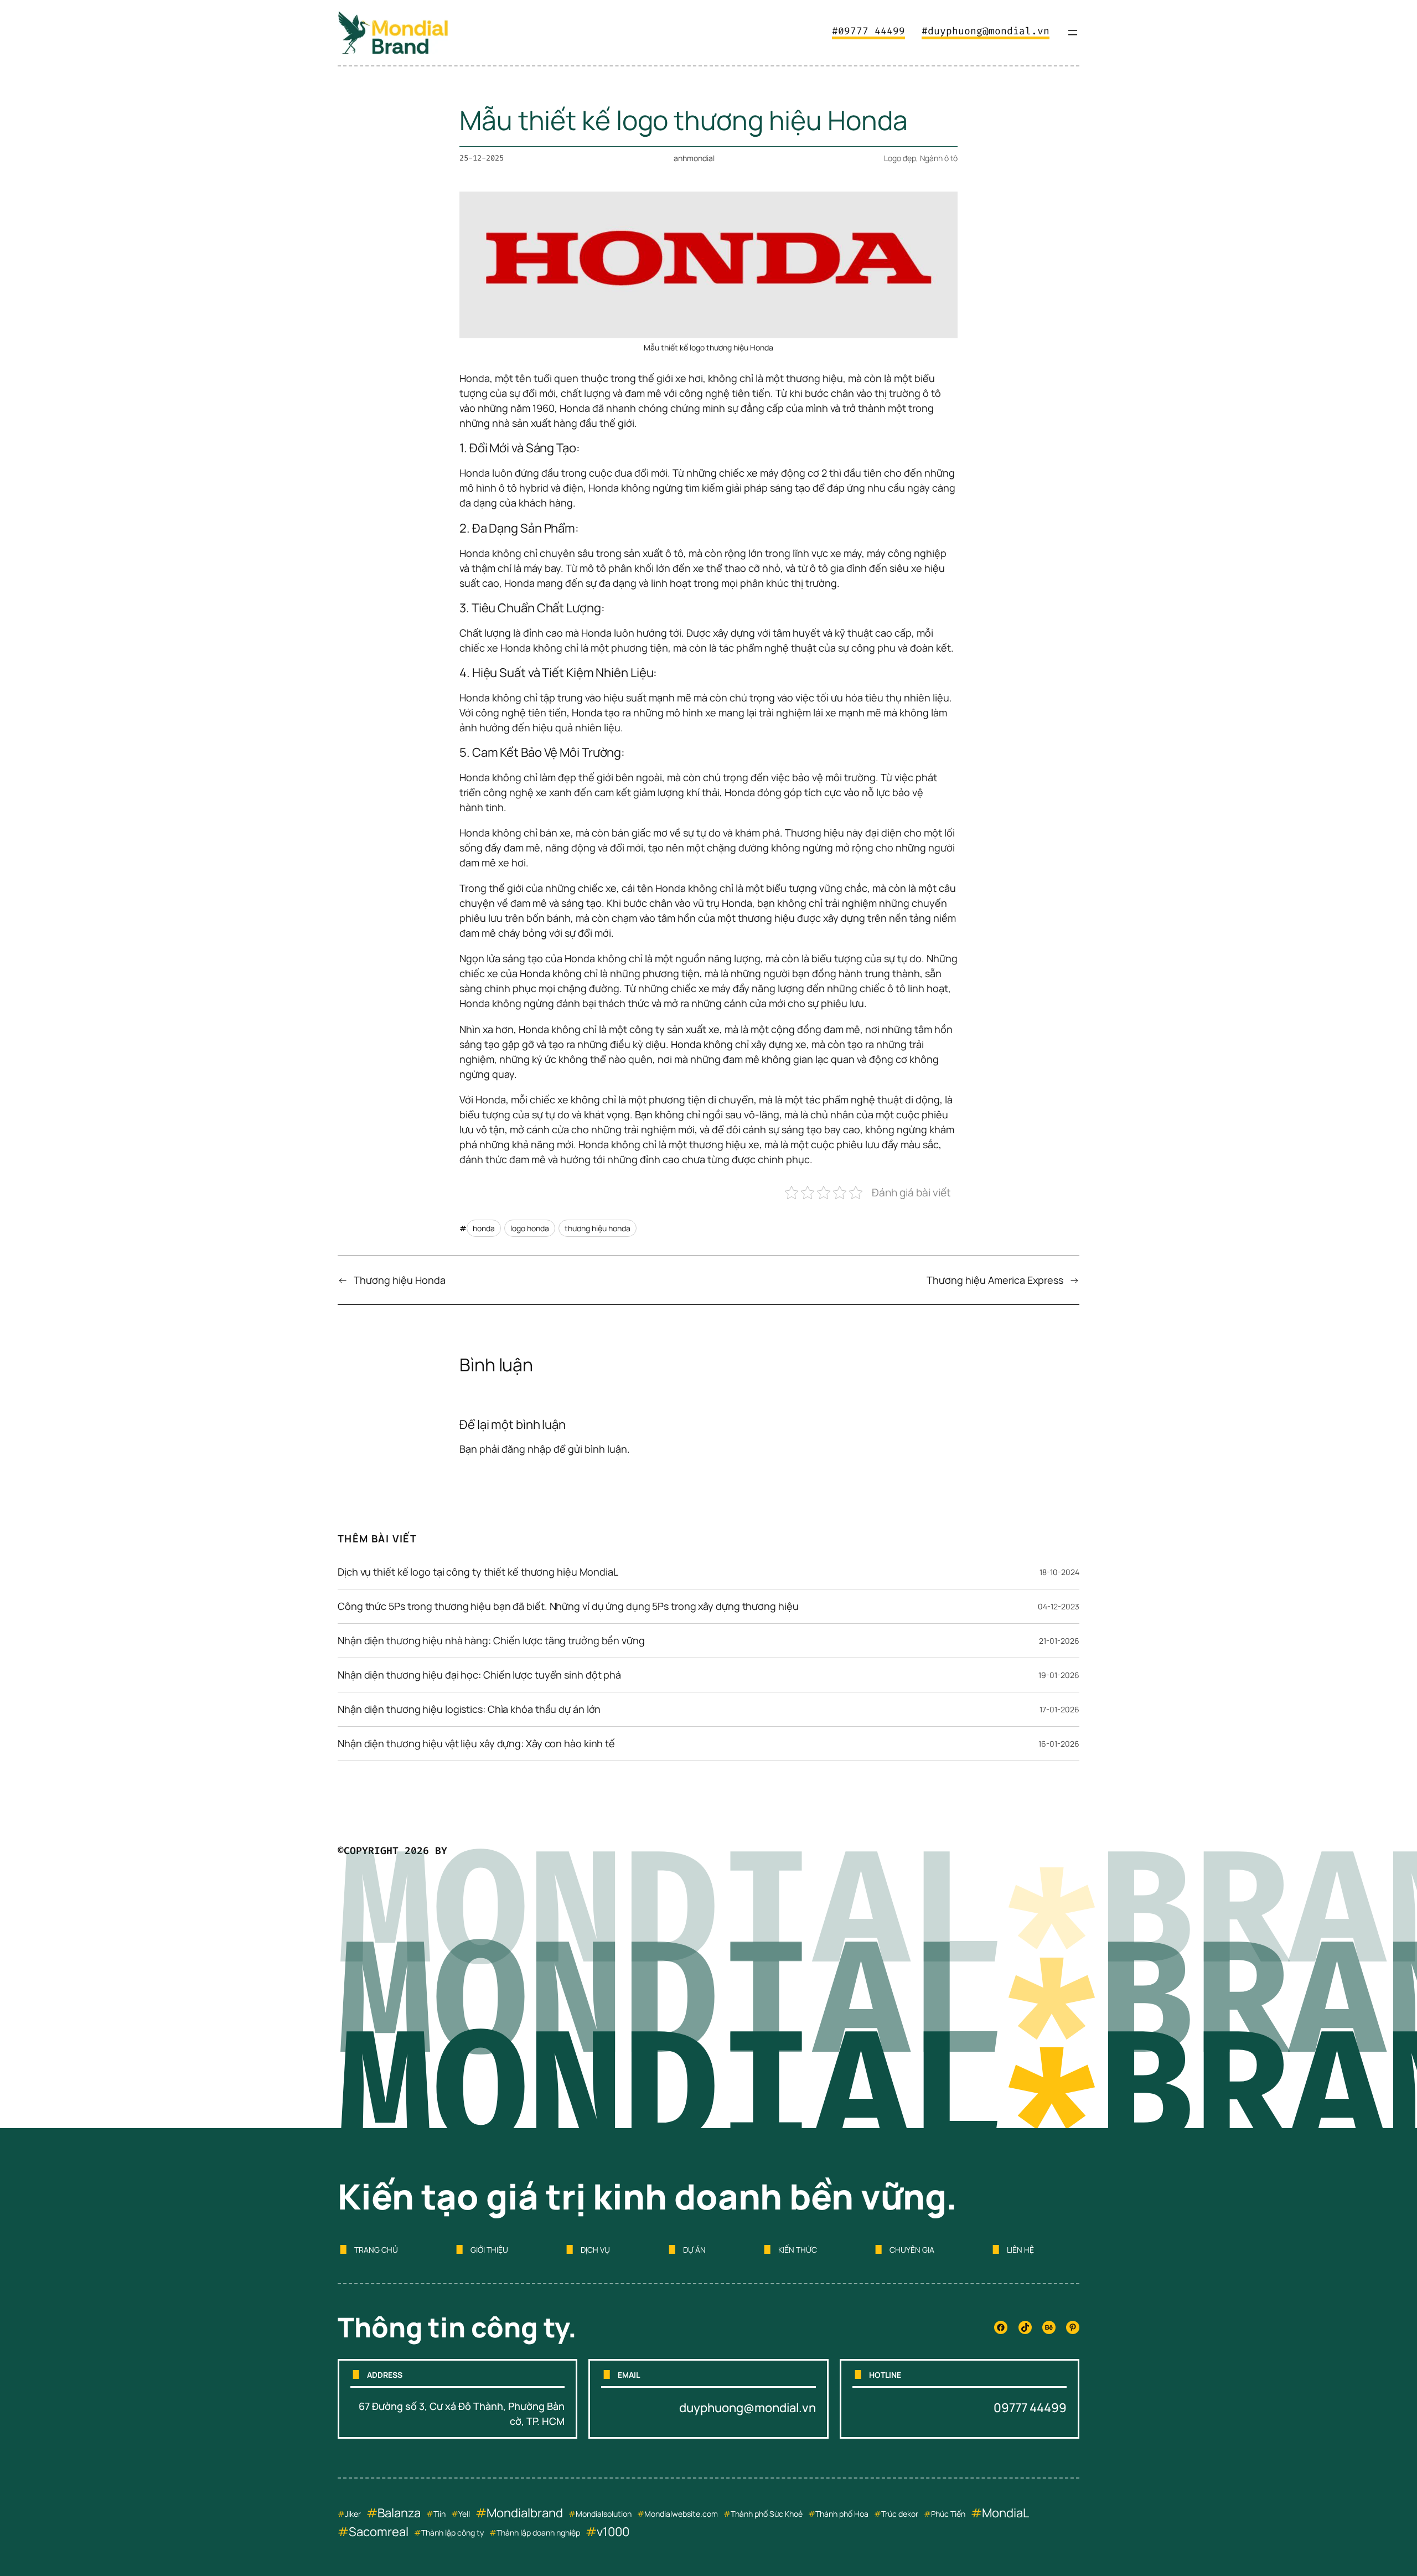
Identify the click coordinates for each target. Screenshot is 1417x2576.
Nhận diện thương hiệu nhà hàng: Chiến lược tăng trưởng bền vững (491, 1640)
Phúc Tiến (948, 2514)
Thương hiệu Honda (400, 1280)
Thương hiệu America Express (995, 1280)
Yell (464, 2514)
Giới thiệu (489, 2250)
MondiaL (1005, 2513)
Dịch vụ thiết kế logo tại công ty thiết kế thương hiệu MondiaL (478, 1572)
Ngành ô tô (939, 158)
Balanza (399, 2513)
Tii (437, 2514)
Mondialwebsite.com (681, 2514)
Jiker (353, 2514)
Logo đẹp (900, 158)
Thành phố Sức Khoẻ (767, 2514)
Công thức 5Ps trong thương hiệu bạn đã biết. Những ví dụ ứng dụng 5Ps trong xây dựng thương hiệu (568, 1606)
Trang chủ (376, 2250)
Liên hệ (1020, 2250)
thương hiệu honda (598, 1228)
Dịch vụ (595, 2250)
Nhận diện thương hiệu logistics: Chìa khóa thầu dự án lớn (469, 1709)
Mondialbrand (525, 2513)
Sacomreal (379, 2532)
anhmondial (694, 158)
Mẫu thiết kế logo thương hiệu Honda (684, 120)
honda (484, 1228)
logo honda (530, 1228)
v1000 (613, 2532)
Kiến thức (798, 2250)
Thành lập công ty (452, 2533)
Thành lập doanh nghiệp (538, 2533)
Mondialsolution (604, 2514)
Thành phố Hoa (842, 2514)
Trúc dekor (900, 2514)
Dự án (694, 2250)
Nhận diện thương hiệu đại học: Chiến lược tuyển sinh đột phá (479, 1675)
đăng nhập (526, 1449)
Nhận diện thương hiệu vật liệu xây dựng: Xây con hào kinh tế (476, 1743)
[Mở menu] (1073, 33)
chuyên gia (912, 2250)
